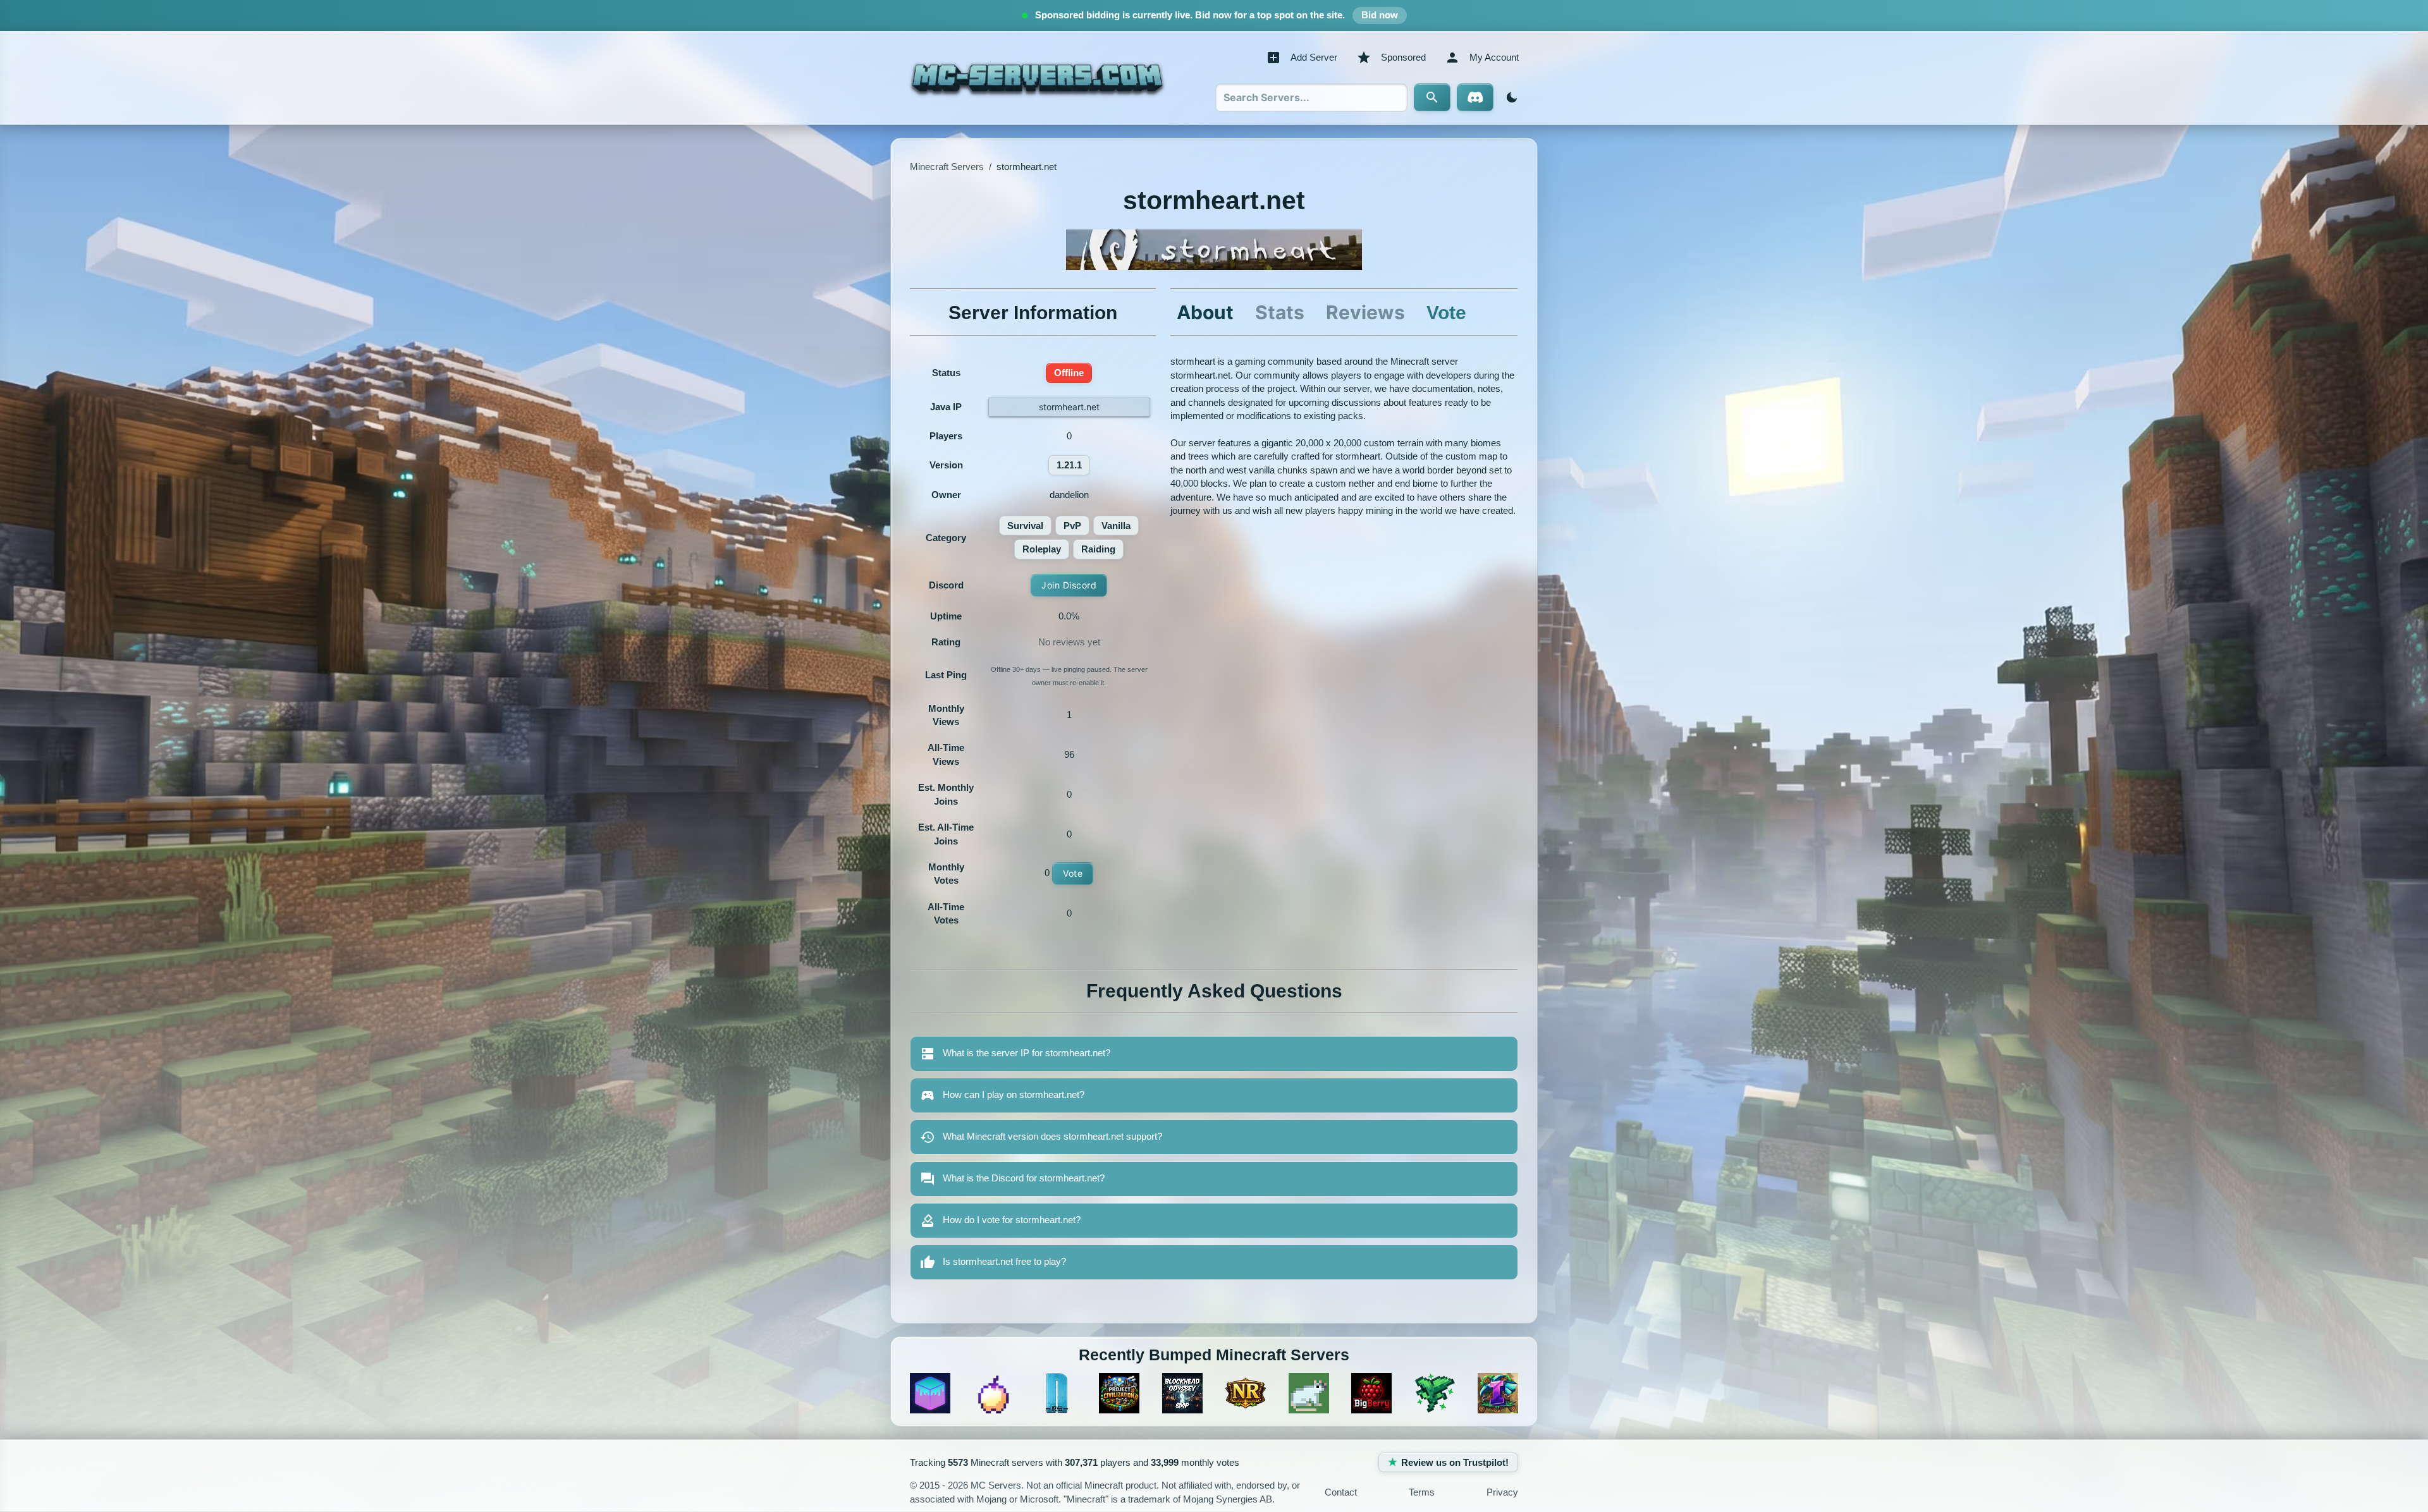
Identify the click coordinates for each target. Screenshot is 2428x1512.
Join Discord (1069, 585)
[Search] (1432, 97)
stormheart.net (1069, 407)
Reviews (1365, 312)
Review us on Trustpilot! (1455, 1462)
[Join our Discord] (1475, 97)
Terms (1422, 1492)
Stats (1280, 312)
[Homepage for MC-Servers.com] (1037, 78)
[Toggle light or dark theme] (1509, 97)
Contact (1341, 1492)
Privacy (1502, 1492)
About (1205, 312)
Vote (1073, 873)
